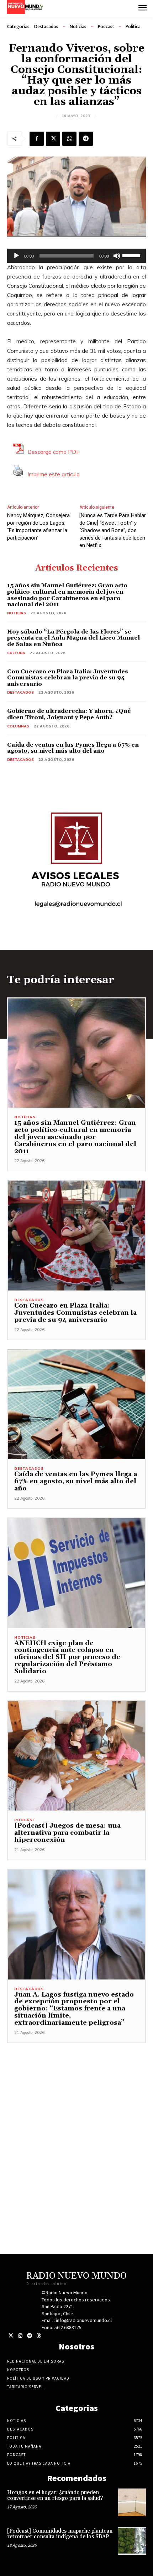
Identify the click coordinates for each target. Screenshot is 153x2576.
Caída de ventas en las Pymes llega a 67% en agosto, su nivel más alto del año (73, 748)
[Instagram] (20, 2336)
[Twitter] (11, 2336)
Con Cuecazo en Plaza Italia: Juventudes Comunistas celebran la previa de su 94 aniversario (68, 678)
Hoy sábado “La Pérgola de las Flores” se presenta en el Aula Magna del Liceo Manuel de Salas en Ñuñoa (73, 638)
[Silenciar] (117, 256)
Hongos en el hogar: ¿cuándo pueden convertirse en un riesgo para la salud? (55, 2496)
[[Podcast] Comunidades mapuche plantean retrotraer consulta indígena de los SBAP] (132, 2541)
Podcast (106, 26)
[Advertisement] (76, 2120)
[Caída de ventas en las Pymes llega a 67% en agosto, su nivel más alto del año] (76, 1404)
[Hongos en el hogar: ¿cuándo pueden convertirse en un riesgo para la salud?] (132, 2502)
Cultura (16, 653)
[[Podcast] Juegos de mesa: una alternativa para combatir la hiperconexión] (76, 1756)
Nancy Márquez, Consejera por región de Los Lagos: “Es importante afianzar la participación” (38, 527)
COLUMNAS (18, 726)
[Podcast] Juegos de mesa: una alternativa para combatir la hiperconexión (67, 1833)
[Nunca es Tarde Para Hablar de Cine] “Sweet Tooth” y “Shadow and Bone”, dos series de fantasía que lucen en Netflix (113, 530)
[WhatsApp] (69, 139)
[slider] (132, 255)
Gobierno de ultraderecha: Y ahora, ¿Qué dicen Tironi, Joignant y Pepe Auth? (69, 714)
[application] (76, 256)
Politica (133, 26)
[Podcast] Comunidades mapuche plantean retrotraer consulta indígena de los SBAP (60, 2534)
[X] (53, 139)
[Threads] (39, 2336)
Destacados (46, 26)
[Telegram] (86, 139)
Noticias (78, 26)
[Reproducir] (16, 256)
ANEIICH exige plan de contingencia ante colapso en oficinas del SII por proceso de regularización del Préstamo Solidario (67, 1657)
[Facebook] (37, 139)
